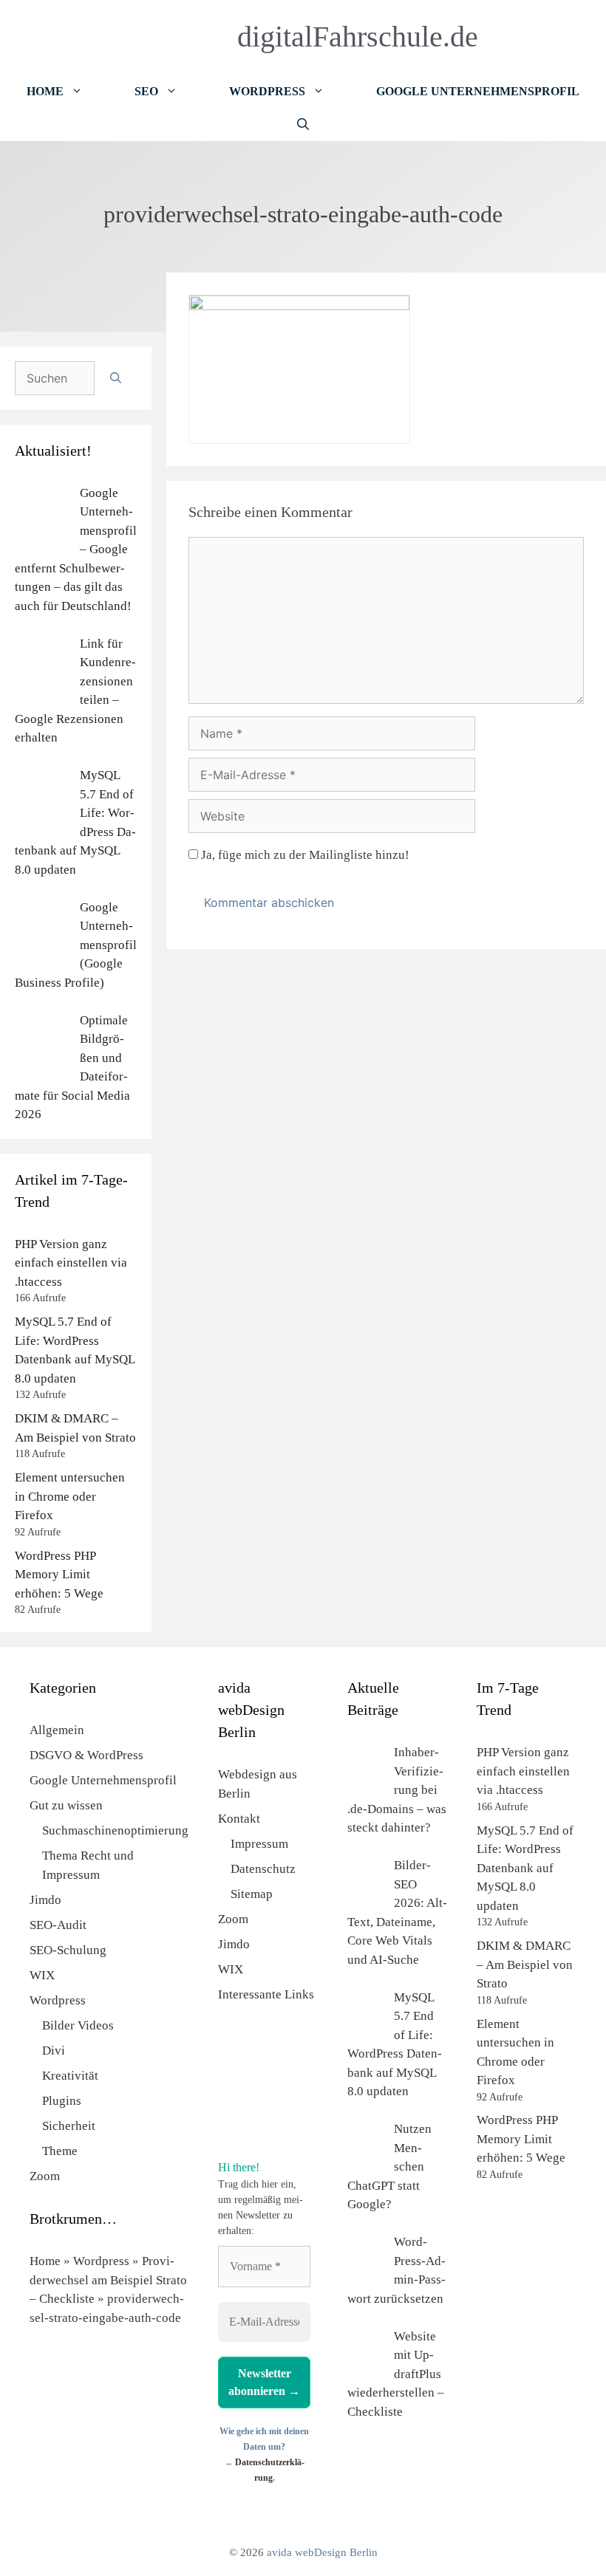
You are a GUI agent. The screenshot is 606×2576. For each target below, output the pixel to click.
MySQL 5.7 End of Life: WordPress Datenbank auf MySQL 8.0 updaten (525, 1868)
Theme (60, 2151)
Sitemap (252, 1894)
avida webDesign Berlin (322, 2552)
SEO (146, 91)
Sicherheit (69, 2126)
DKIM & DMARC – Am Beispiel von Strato (525, 1964)
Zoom (45, 2176)
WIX (42, 1975)
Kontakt (239, 1819)
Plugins (62, 2101)
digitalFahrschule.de (358, 37)
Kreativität (70, 2076)
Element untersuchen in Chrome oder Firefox (70, 1496)
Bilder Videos (78, 2025)
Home (45, 91)
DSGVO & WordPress (86, 1755)
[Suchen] (116, 378)
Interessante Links (266, 1994)
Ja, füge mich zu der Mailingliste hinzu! (304, 855)
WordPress (267, 91)
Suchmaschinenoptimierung (115, 1830)
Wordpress (58, 2000)
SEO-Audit (58, 1925)
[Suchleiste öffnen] (303, 124)
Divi (54, 2051)
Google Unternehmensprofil (478, 91)
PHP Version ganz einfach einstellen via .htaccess (71, 1263)
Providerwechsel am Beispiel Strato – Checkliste (108, 2280)
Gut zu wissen (66, 1805)
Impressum (259, 1844)
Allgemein (57, 1730)
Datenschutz (263, 1869)
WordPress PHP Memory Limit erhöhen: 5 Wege (59, 1575)
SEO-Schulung (68, 1950)
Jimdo (45, 1900)
